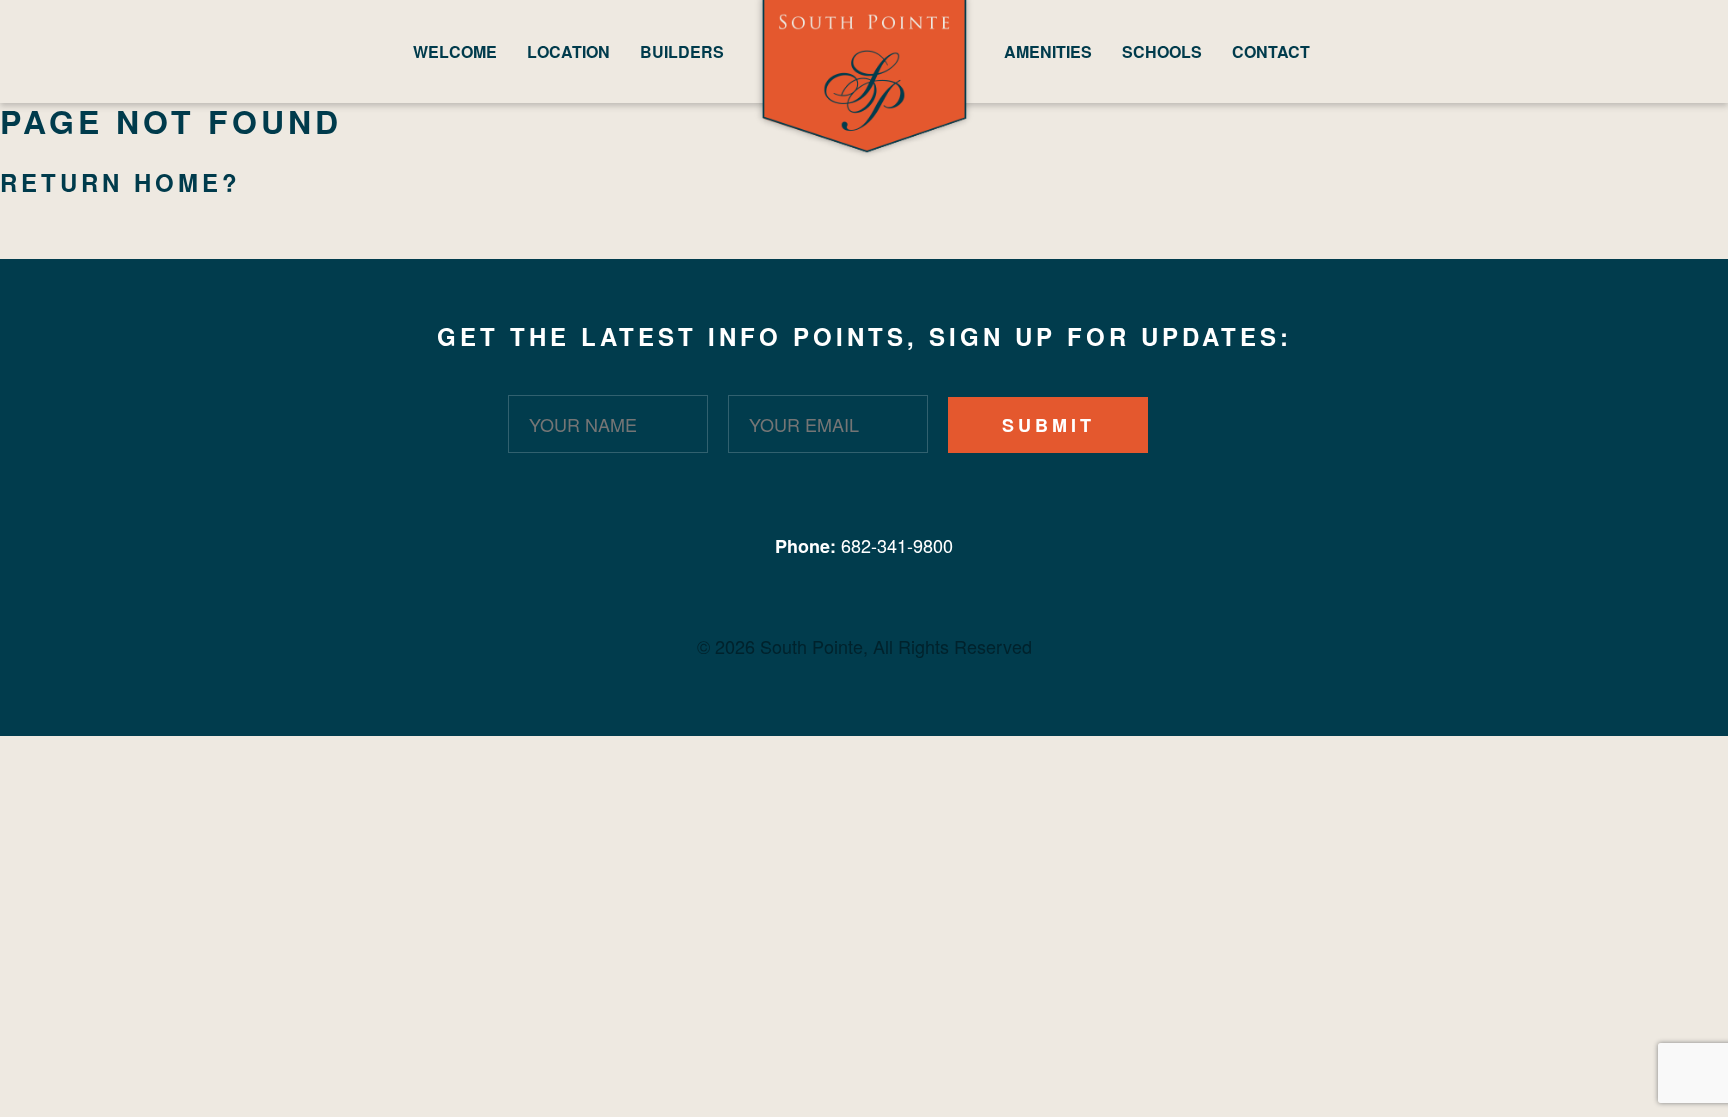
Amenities (1048, 51)
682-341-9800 (897, 545)
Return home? (120, 182)
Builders (682, 51)
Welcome (455, 51)
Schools (1162, 51)
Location (568, 51)
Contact (1271, 51)
